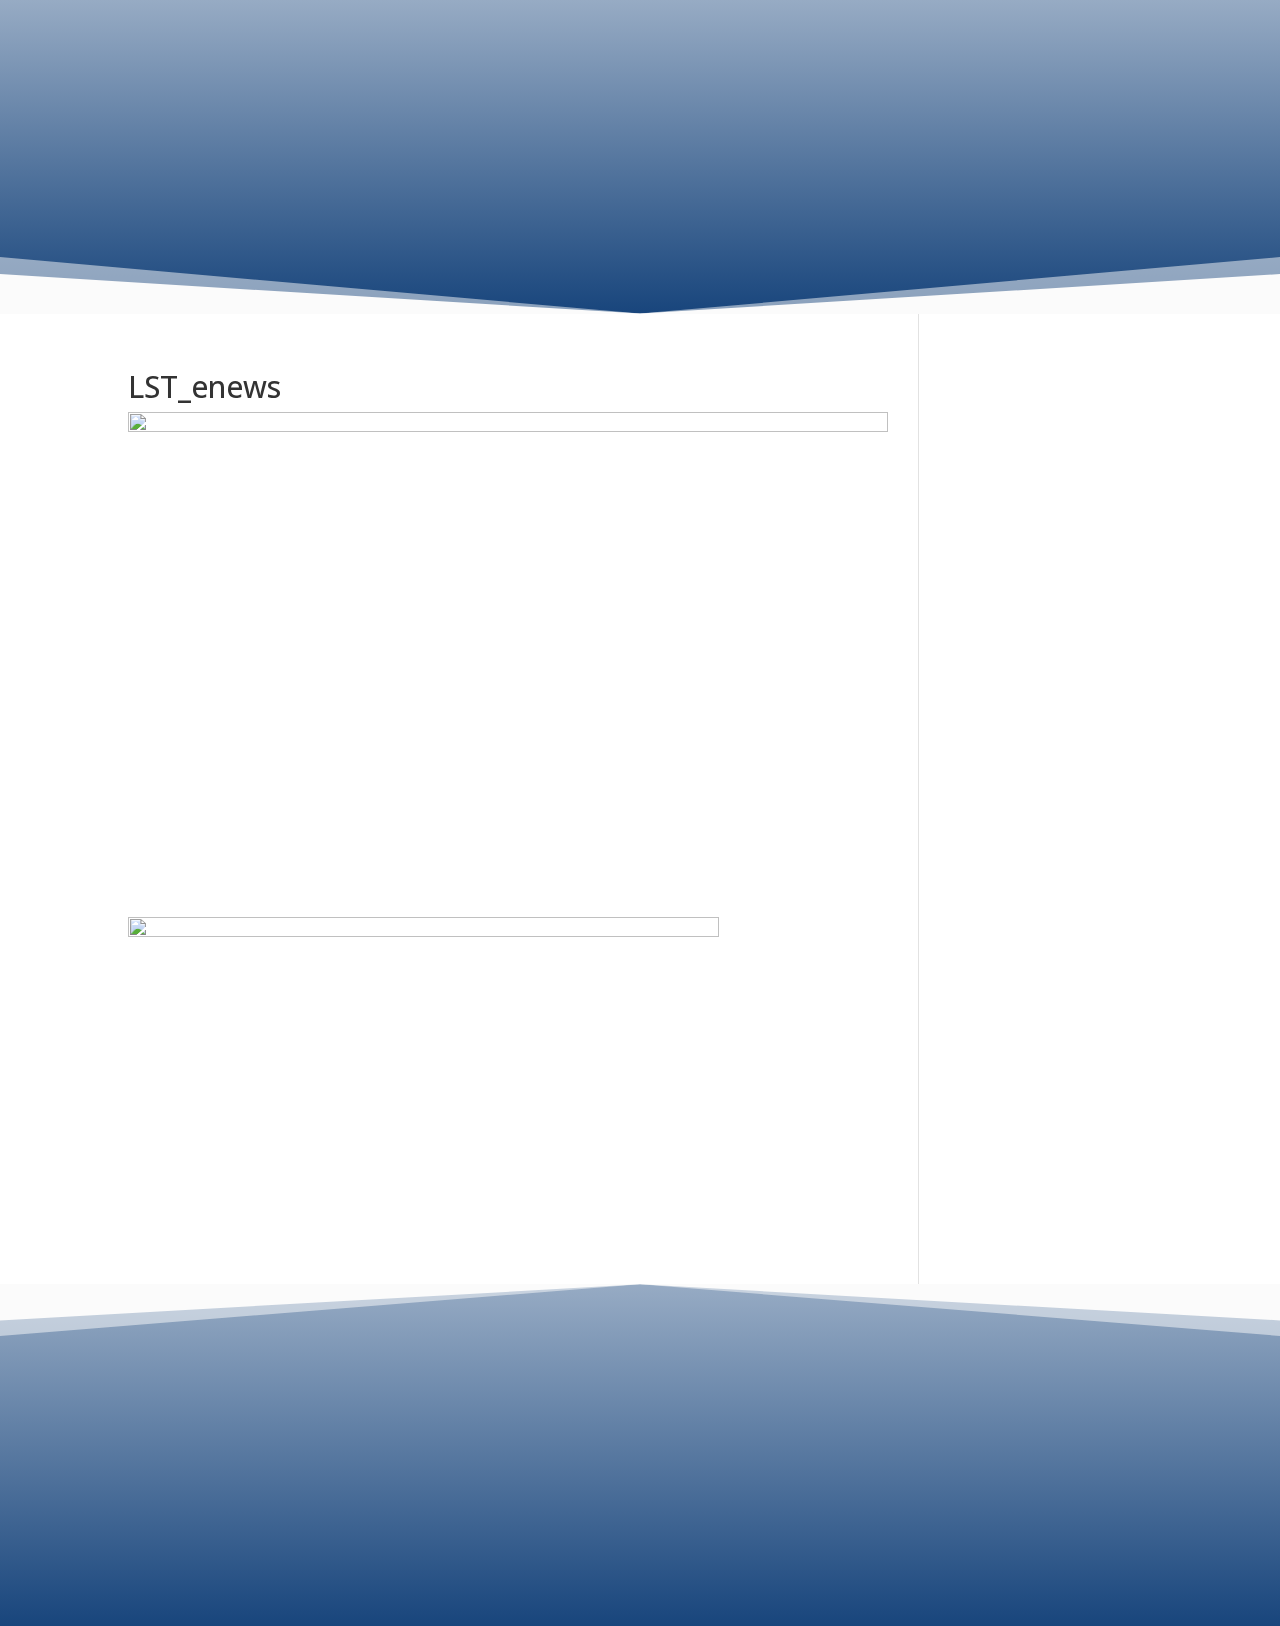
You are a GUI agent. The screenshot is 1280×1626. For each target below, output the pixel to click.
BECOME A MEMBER (1052, 122)
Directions (1109, 81)
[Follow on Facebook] (640, 1553)
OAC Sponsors (1074, 48)
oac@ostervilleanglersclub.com (640, 1430)
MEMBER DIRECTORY (1065, 172)
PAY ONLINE (640, 1478)
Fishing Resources (829, 48)
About (554, 48)
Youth (969, 48)
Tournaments (657, 48)
